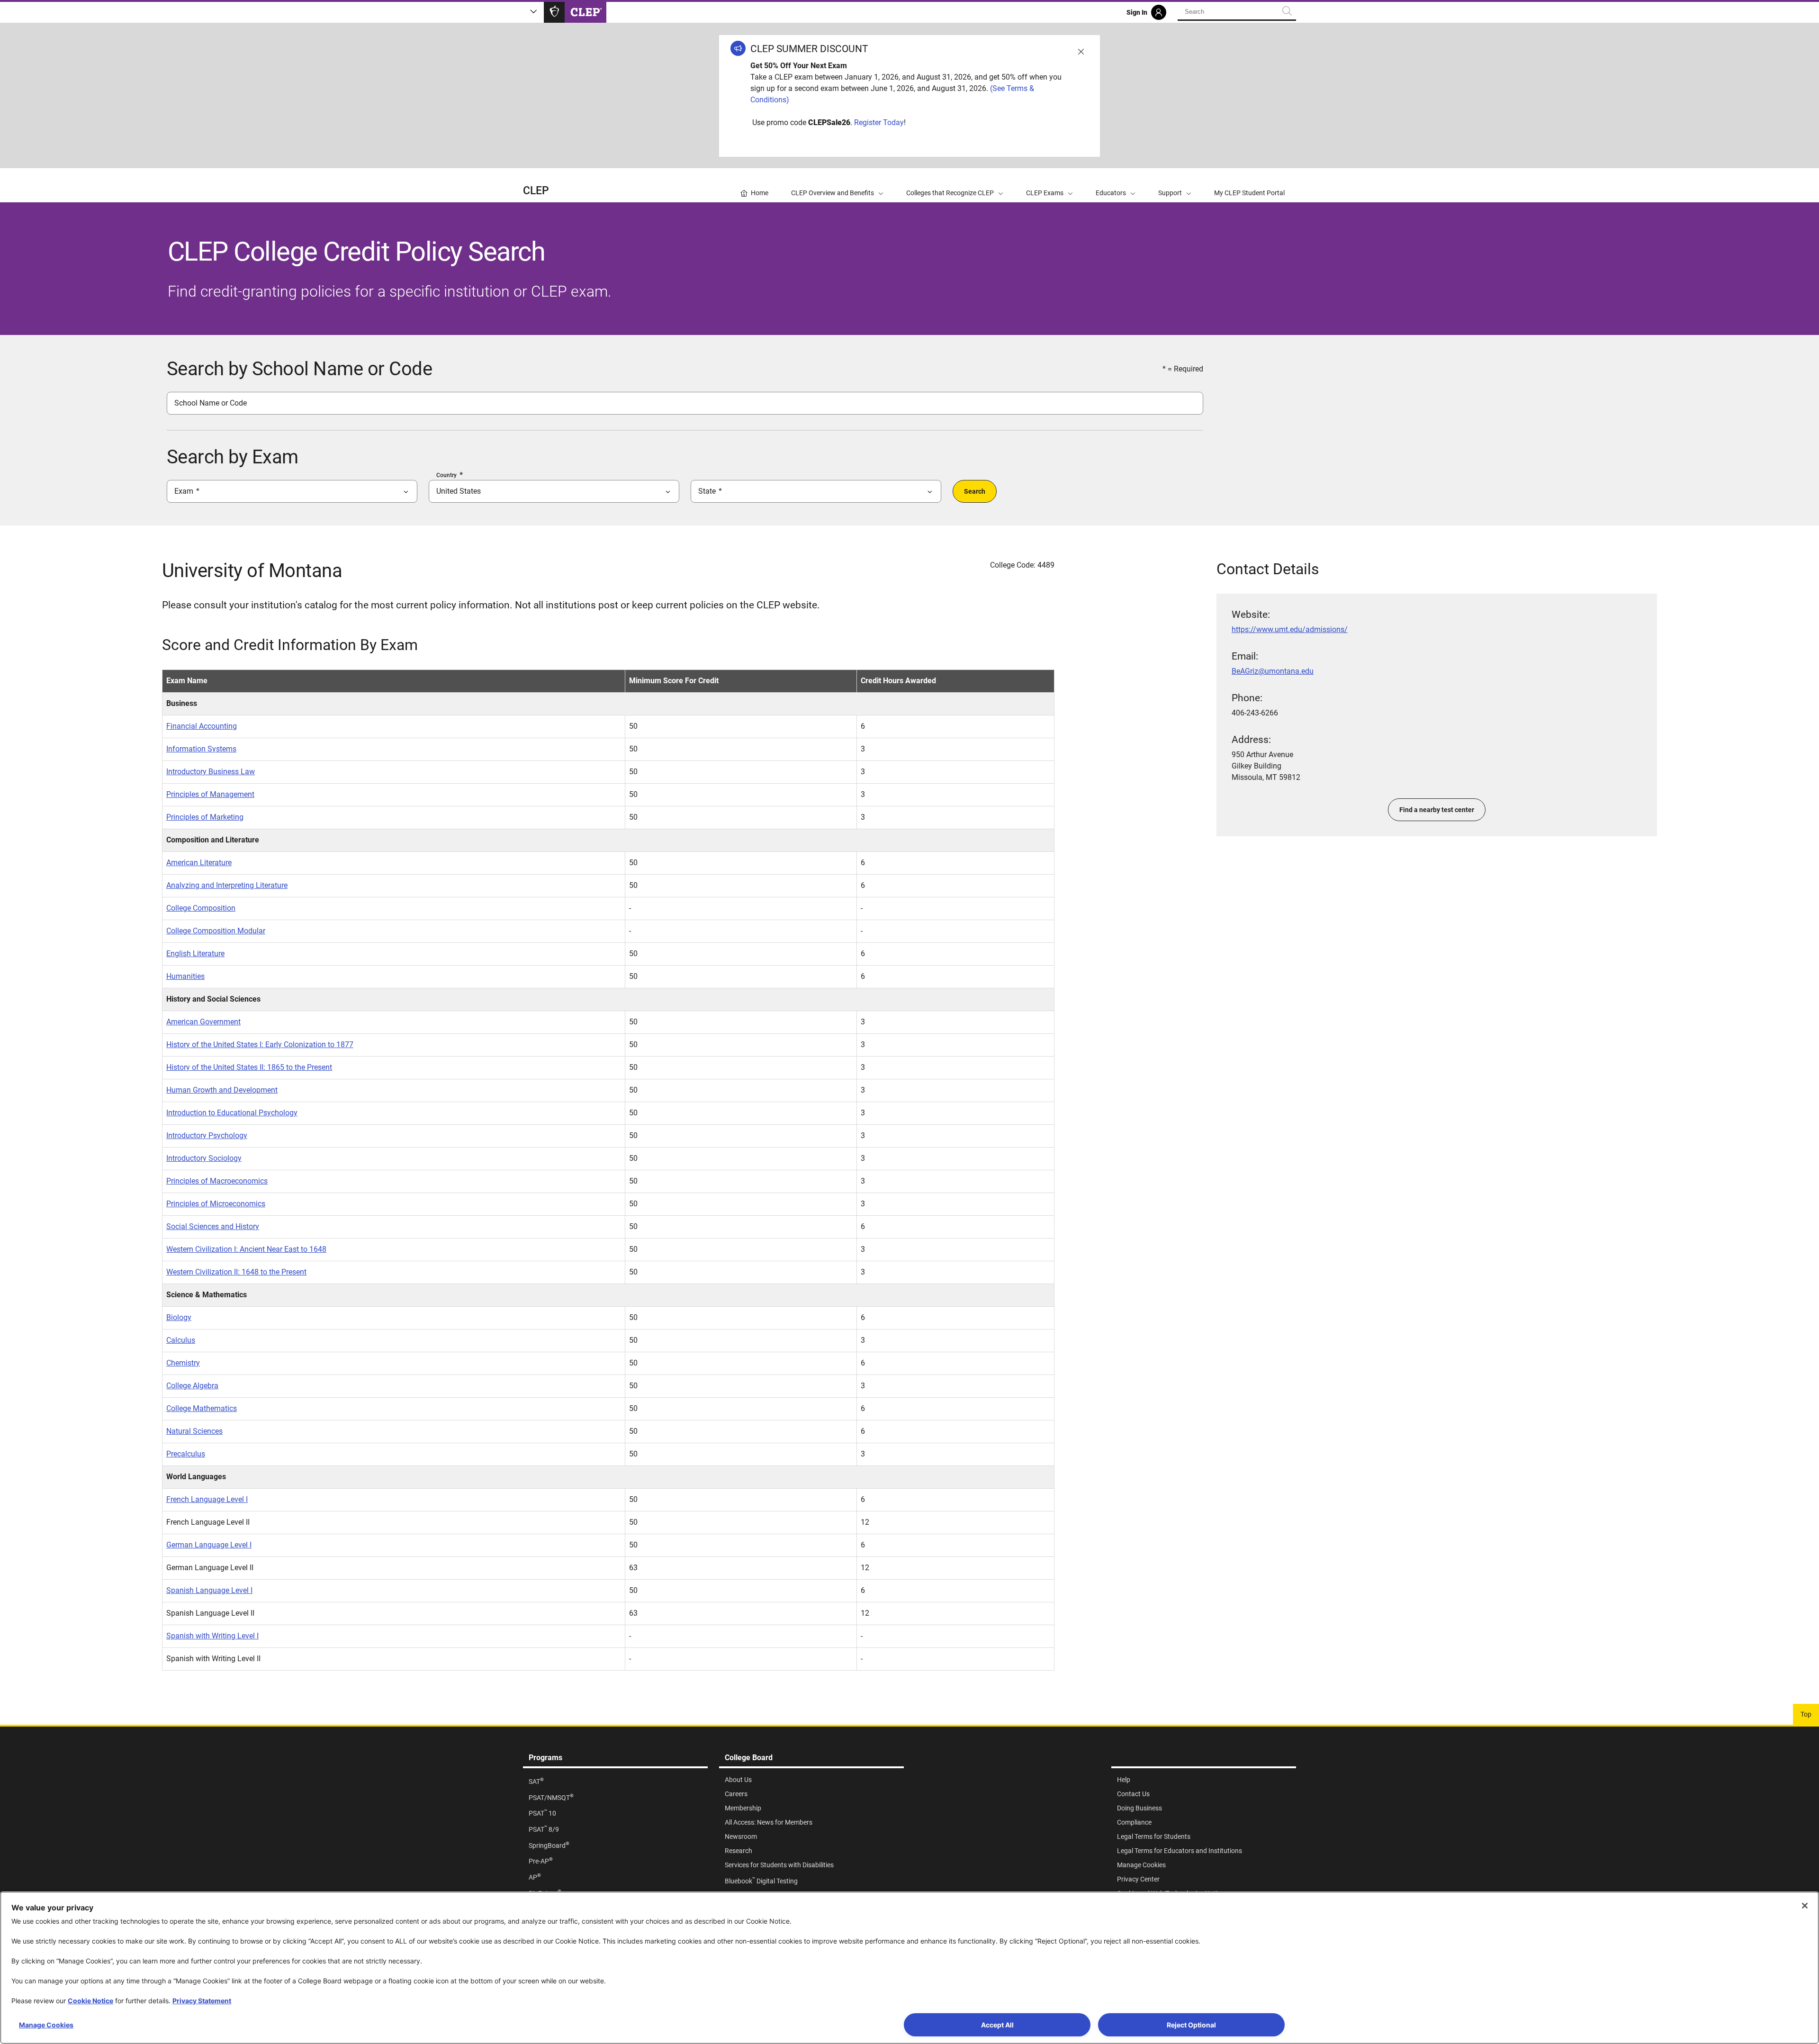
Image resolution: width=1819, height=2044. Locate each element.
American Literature (199, 863)
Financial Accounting (202, 726)
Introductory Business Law (211, 772)
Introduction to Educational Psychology (232, 1113)
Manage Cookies (46, 2025)
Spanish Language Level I (209, 1590)
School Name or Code (211, 403)
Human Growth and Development (222, 1090)
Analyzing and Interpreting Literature (227, 885)
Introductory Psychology (207, 1135)
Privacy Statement (202, 2001)
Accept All (997, 2025)
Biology (179, 1317)
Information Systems (201, 749)
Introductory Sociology (204, 1158)
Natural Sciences (194, 1431)
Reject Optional (1191, 2025)
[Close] (1805, 1906)
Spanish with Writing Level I (212, 1636)
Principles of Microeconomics (216, 1204)
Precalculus (186, 1454)
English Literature (195, 954)
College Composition (201, 908)
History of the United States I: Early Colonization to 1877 (260, 1045)
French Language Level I (207, 1499)
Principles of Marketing (205, 817)
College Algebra (192, 1386)
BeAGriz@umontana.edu (1273, 671)
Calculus (181, 1340)
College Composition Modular (216, 931)
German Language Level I (209, 1545)
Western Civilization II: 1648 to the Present (236, 1272)
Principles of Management (210, 794)
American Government (203, 1022)
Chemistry (183, 1363)
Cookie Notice (90, 2001)
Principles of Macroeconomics (217, 1181)
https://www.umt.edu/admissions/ (1290, 629)
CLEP (536, 191)
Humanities (185, 976)
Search (975, 491)
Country (446, 475)
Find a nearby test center (1437, 810)
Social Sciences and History (213, 1226)
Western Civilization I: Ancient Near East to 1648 (246, 1249)
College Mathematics (202, 1408)
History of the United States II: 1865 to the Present (249, 1067)
